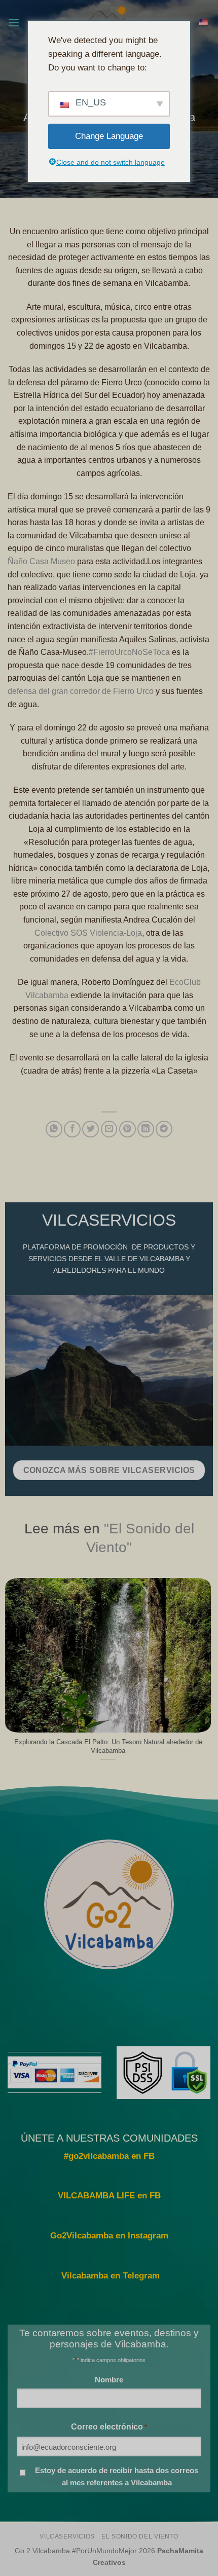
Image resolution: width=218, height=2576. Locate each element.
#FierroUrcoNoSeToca (129, 652)
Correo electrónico (109, 2426)
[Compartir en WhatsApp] (54, 1129)
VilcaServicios (67, 2536)
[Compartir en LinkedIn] (146, 1129)
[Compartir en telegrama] (164, 1129)
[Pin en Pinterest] (128, 1129)
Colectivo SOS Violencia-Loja (88, 933)
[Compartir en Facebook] (72, 1129)
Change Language (109, 136)
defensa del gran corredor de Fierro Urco (81, 691)
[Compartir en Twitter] (90, 1129)
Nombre (109, 2380)
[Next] (206, 1675)
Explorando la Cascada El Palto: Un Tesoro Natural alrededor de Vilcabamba (108, 1746)
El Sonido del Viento (140, 2536)
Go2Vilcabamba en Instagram (109, 2236)
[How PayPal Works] (55, 2072)
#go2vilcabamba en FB (109, 2156)
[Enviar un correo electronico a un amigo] (109, 1129)
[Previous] (10, 1675)
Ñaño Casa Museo (41, 561)
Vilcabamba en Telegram (111, 2276)
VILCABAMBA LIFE (96, 2196)
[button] (14, 23)
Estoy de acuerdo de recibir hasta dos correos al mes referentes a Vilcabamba (117, 2476)
